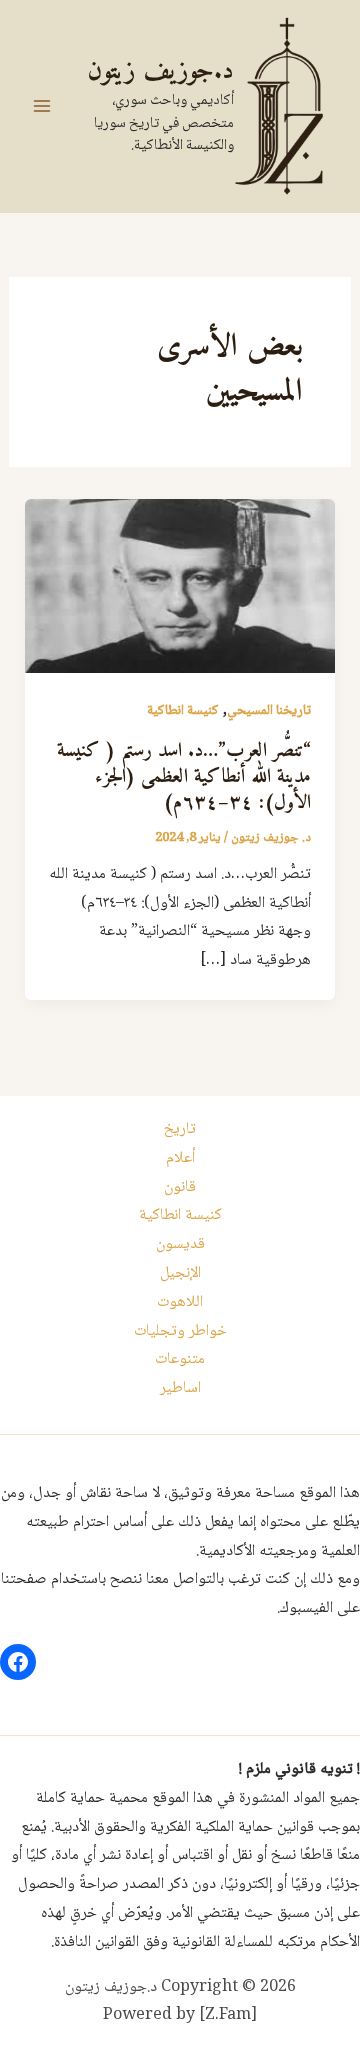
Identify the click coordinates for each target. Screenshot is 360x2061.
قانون (180, 1187)
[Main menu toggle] (42, 106)
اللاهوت (180, 1302)
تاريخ (180, 1129)
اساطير (180, 1388)
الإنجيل (180, 1273)
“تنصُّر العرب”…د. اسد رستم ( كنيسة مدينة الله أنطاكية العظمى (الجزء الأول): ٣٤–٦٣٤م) (184, 777)
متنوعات (180, 1359)
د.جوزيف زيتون (160, 71)
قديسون (180, 1244)
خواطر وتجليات (180, 1331)
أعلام (180, 1158)
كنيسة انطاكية (183, 711)
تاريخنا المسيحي (269, 711)
